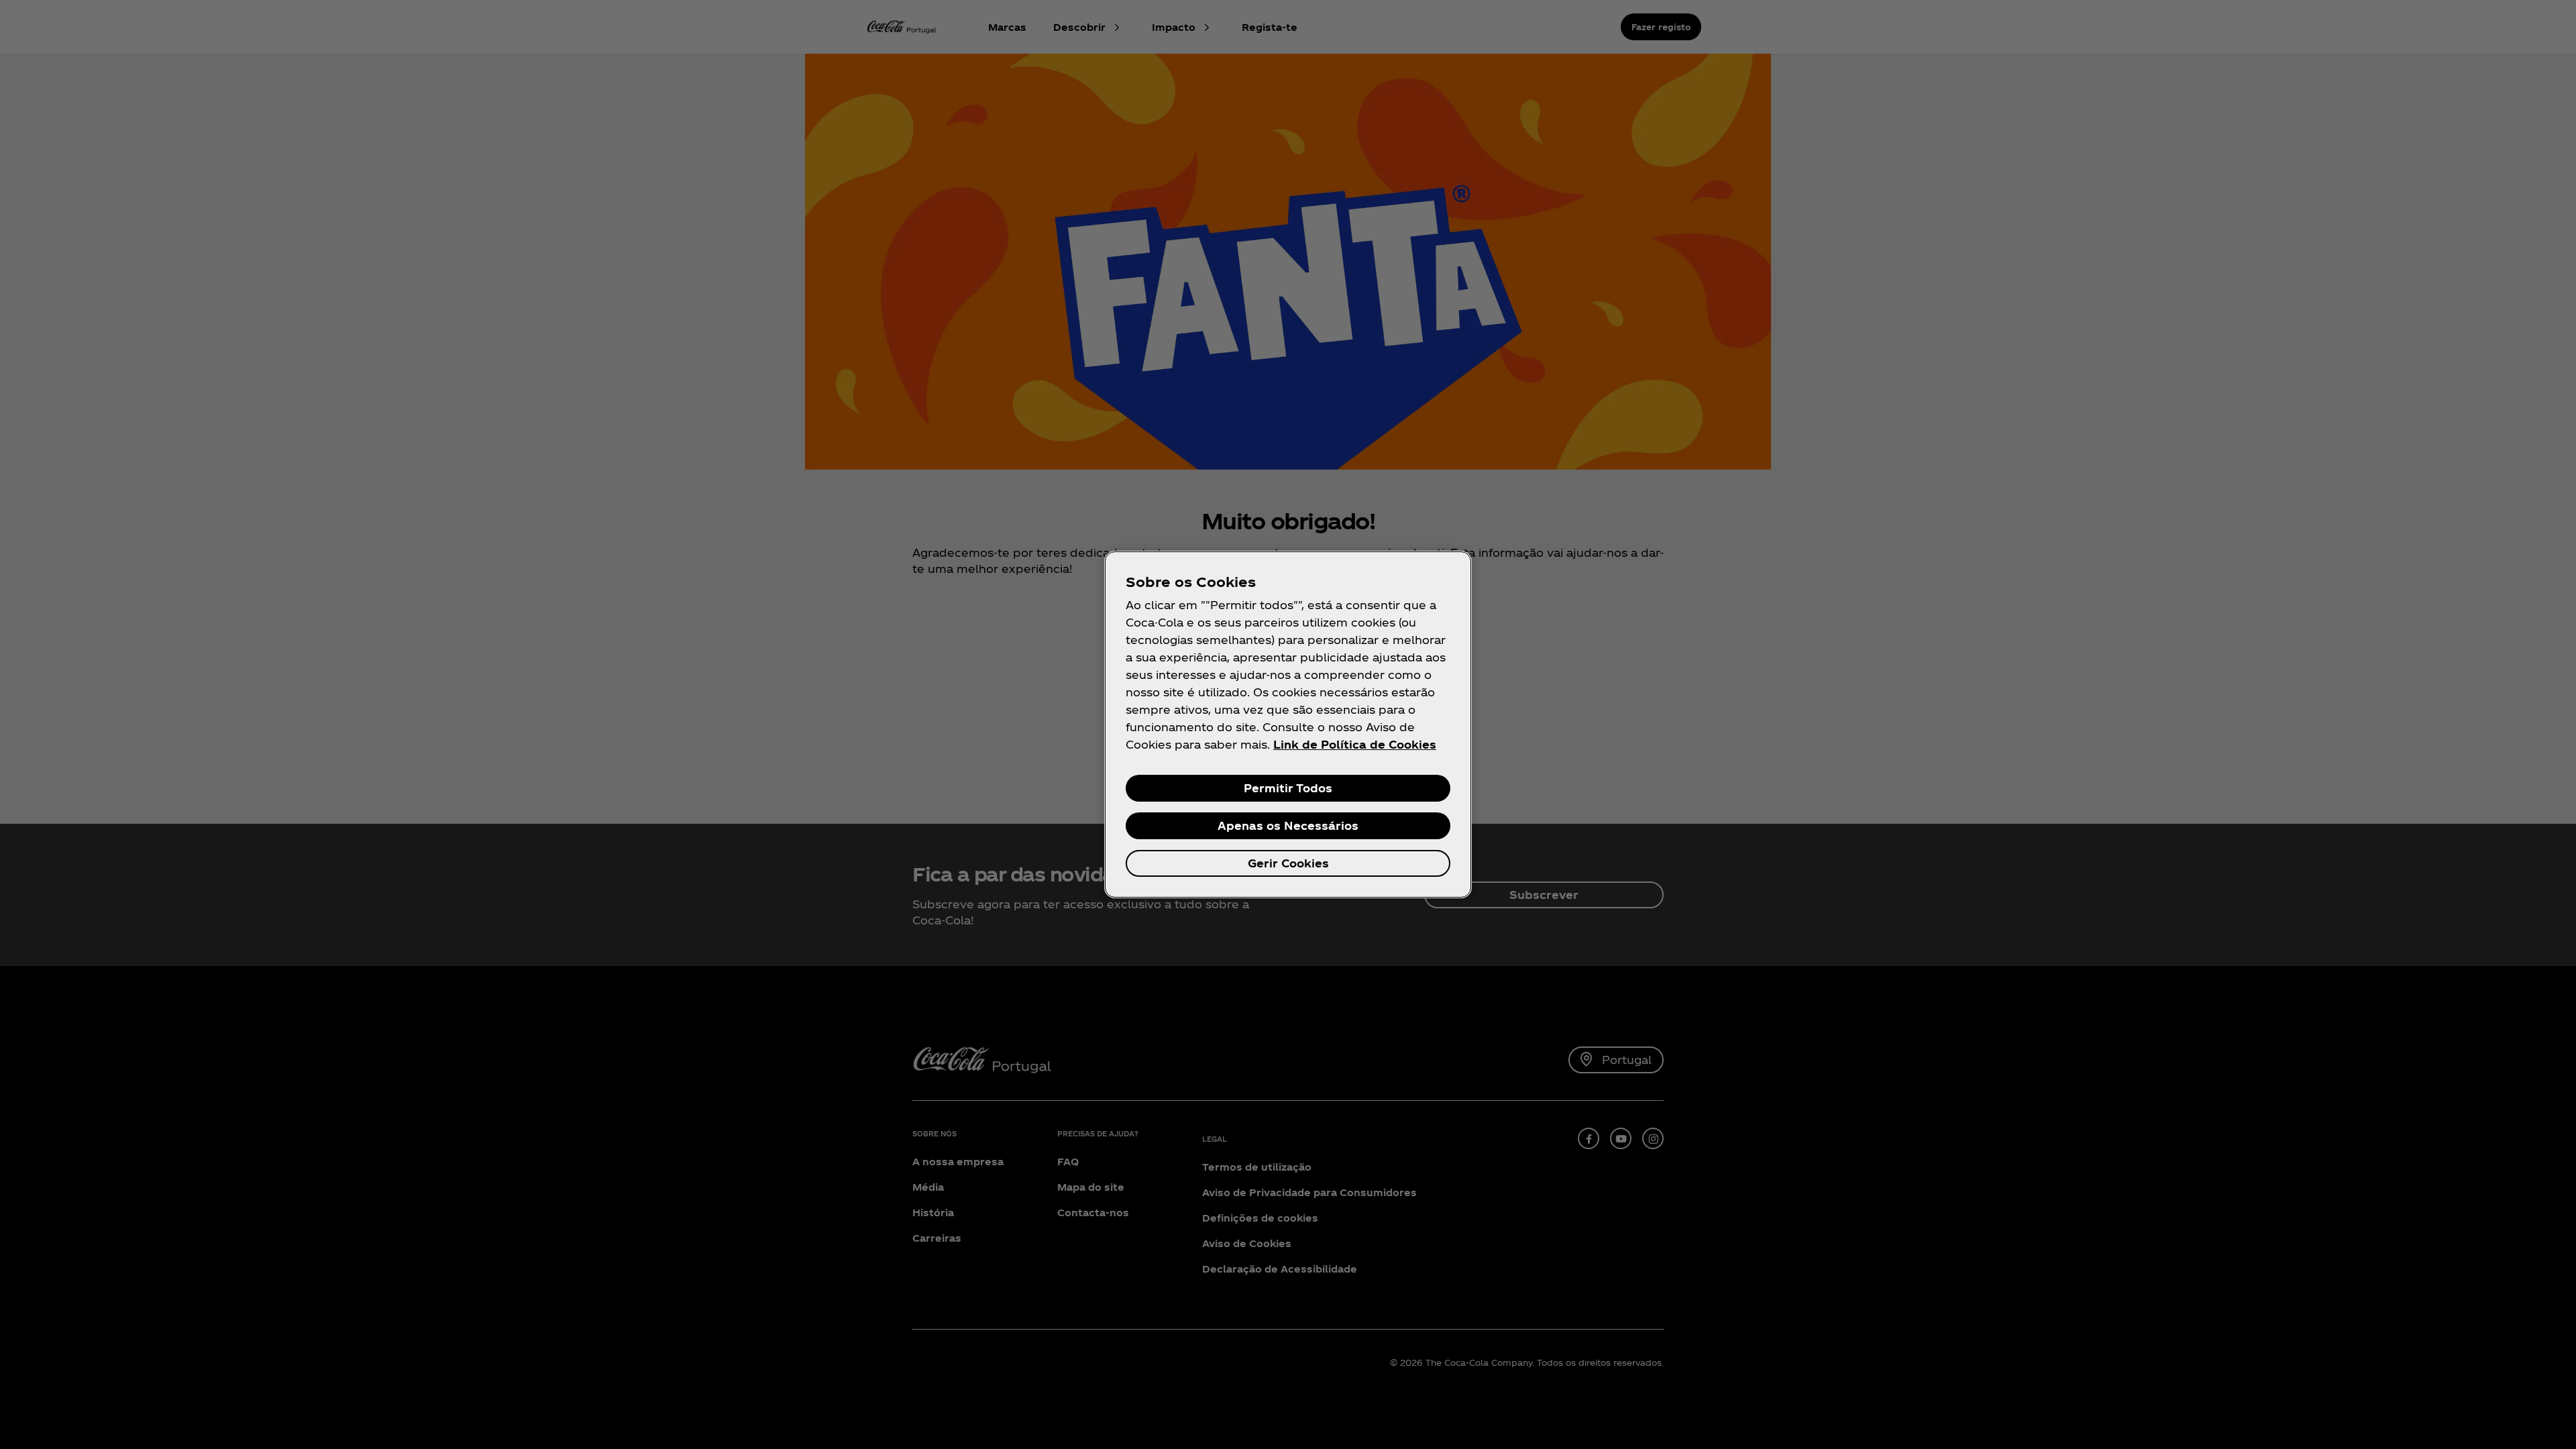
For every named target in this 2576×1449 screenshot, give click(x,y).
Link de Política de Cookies (1355, 744)
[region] (1288, 724)
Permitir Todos (1288, 788)
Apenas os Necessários (1288, 825)
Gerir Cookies (1288, 863)
